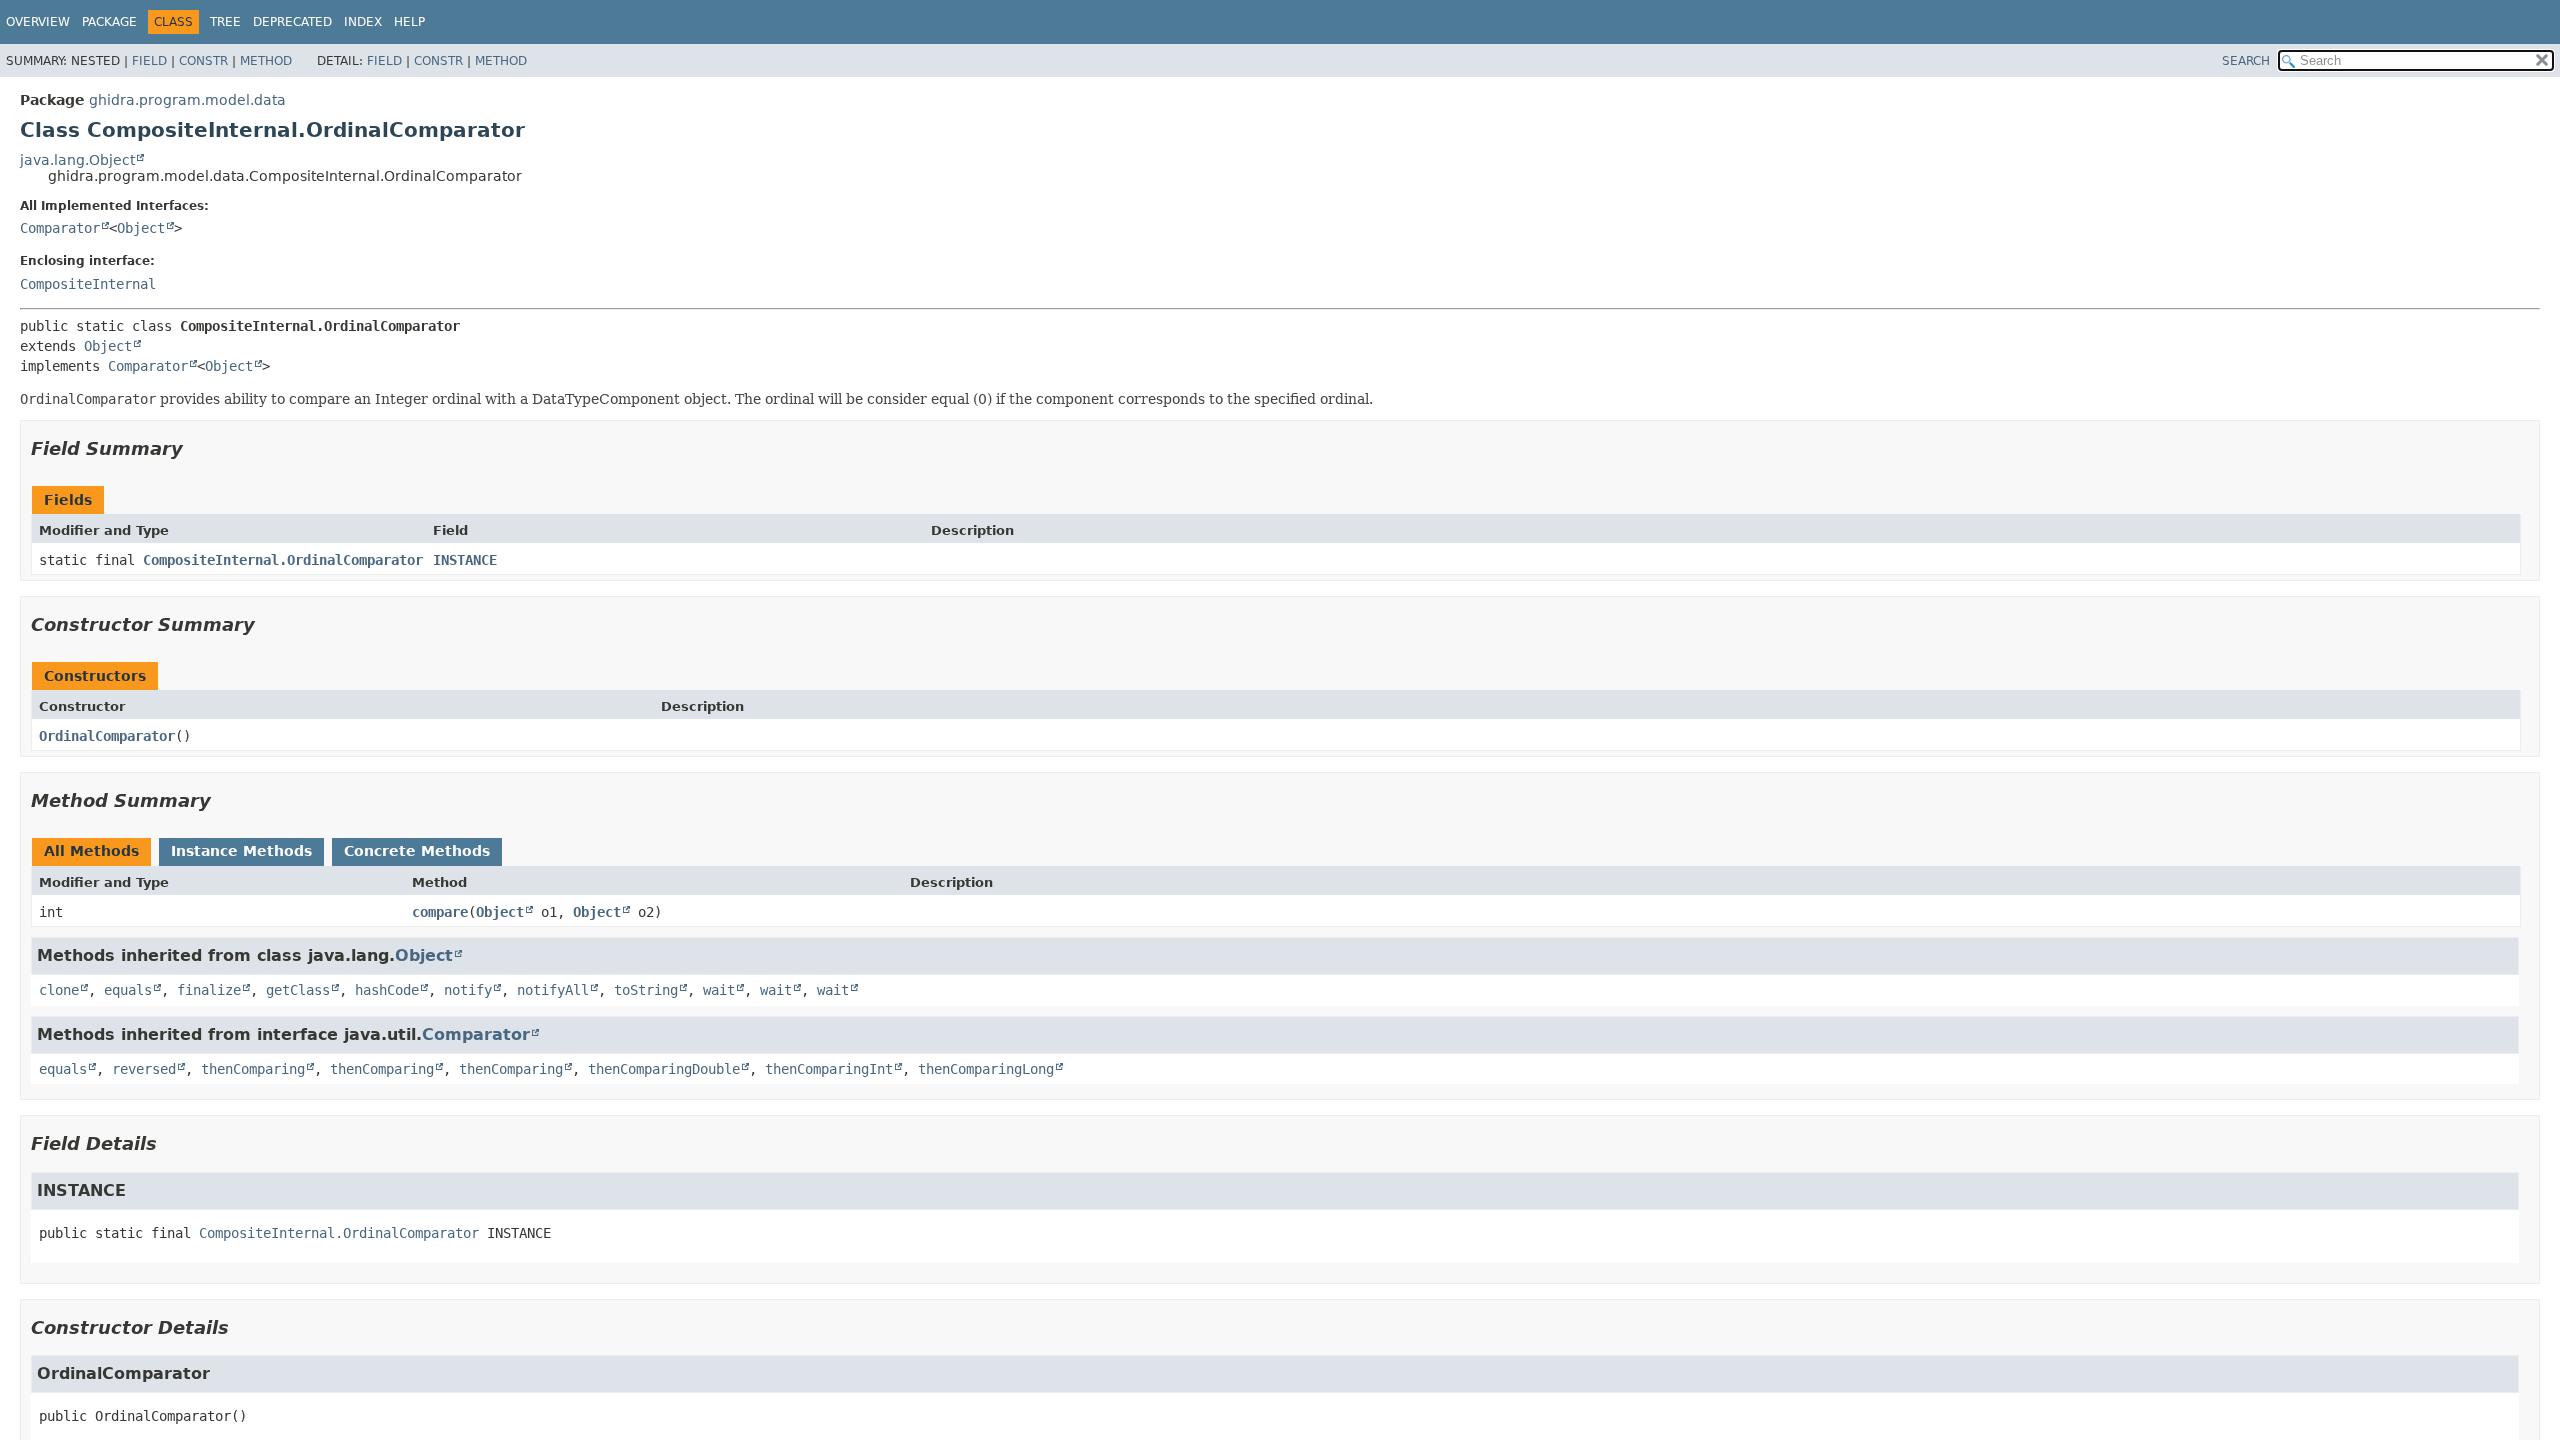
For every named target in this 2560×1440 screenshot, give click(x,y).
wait (719, 990)
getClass (298, 990)
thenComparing (253, 1069)
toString (646, 990)
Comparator (60, 228)
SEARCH (2246, 61)
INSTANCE (465, 560)
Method (266, 61)
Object (141, 228)
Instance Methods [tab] (241, 851)
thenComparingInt (829, 1069)
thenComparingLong (986, 1069)
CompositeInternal (88, 284)
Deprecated (292, 22)
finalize (209, 990)
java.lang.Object (77, 160)
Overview (38, 22)
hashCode (387, 990)
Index (363, 22)
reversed (144, 1069)
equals (128, 990)
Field (149, 61)
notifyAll (553, 990)
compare (440, 912)
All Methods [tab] (91, 851)
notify (468, 990)
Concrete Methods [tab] (417, 851)
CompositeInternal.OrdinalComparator (283, 560)
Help (409, 22)
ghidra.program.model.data (187, 100)
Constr (203, 61)
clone (59, 990)
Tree (225, 22)
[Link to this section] (197, 448)
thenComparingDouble (664, 1069)
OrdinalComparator (107, 736)
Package (109, 22)
